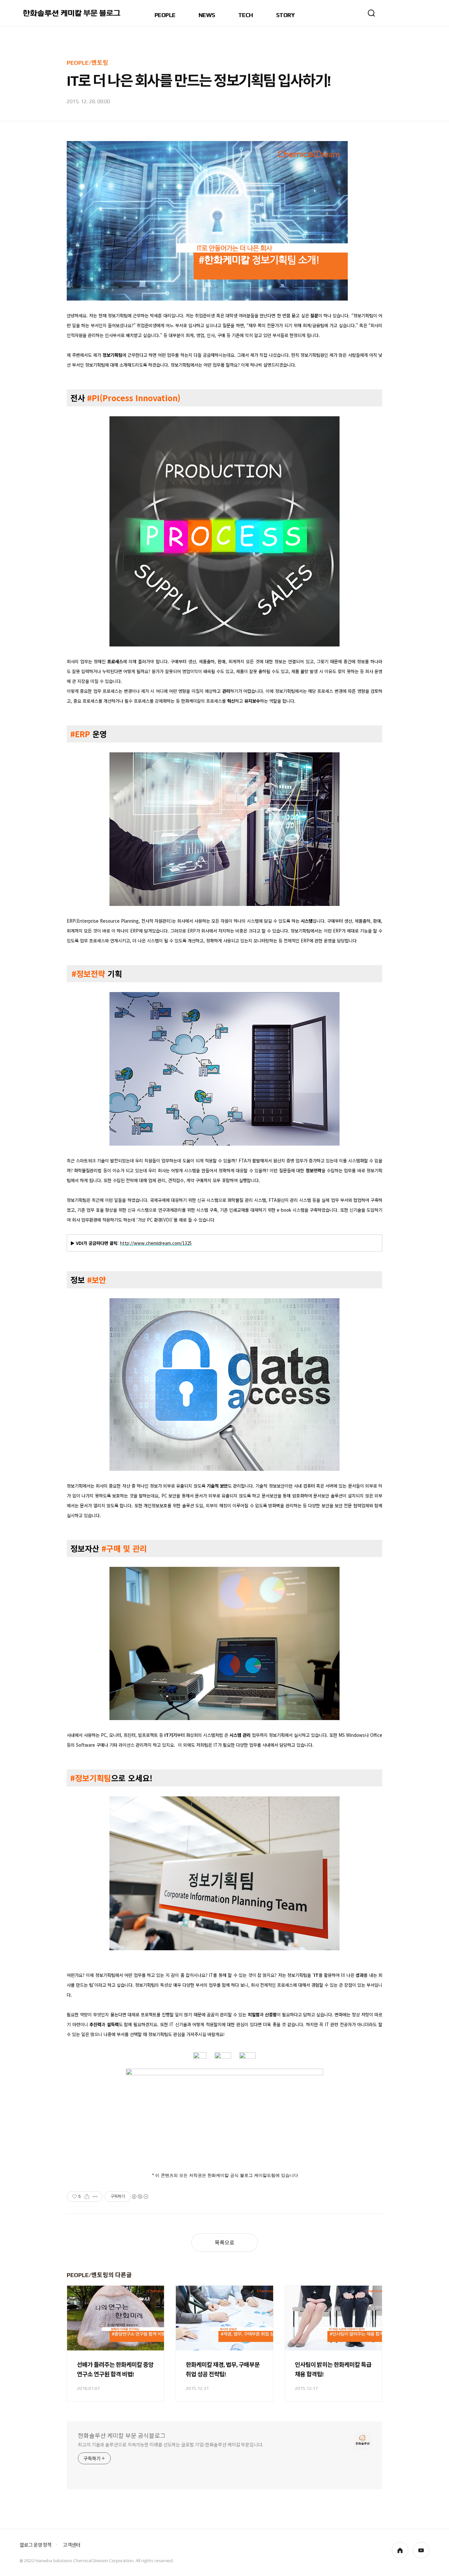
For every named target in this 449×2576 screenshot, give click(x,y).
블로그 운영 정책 (35, 2545)
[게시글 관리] (95, 2197)
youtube (421, 2550)
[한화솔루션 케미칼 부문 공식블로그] (72, 13)
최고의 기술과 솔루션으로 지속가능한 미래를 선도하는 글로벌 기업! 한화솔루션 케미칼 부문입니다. (171, 2445)
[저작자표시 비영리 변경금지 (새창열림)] (140, 2197)
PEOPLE (165, 15)
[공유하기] (87, 2197)
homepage (400, 2550)
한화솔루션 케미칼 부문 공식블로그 (122, 2436)
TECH (246, 15)
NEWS (207, 15)
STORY (285, 15)
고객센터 (71, 2545)
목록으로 (225, 2243)
